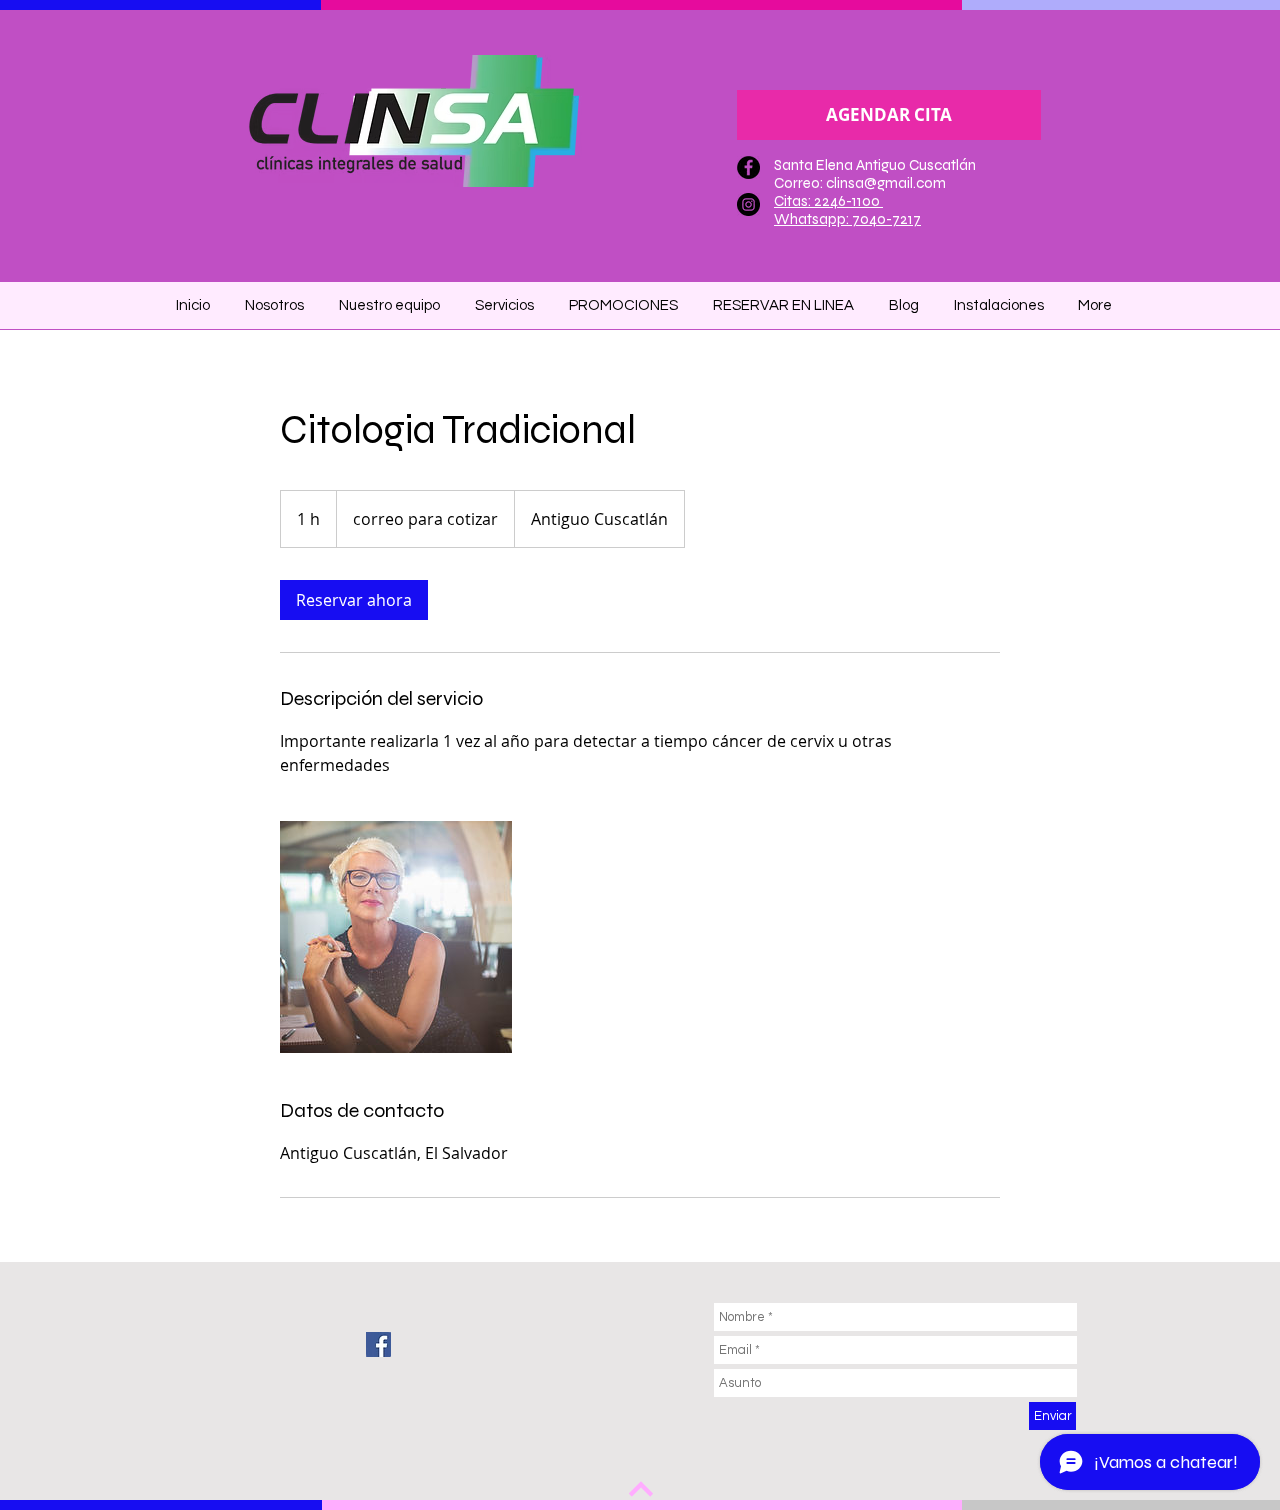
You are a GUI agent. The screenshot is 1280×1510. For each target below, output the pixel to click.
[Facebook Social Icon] (378, 1344)
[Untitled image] (396, 937)
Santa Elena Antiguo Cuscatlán (875, 165)
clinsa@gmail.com (886, 183)
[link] (354, 600)
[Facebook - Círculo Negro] (748, 167)
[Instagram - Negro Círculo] (748, 204)
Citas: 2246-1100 (828, 201)
